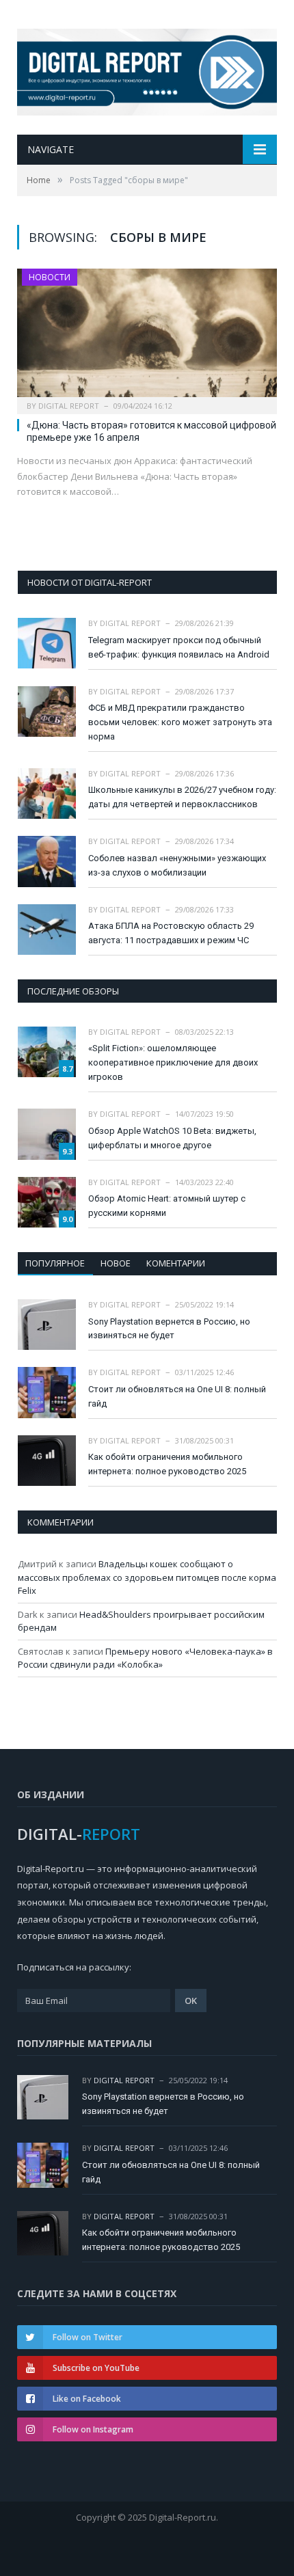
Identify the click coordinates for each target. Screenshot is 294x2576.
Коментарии (176, 1263)
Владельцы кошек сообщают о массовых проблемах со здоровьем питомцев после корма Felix (147, 1577)
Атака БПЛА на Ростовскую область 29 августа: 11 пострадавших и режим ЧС (171, 933)
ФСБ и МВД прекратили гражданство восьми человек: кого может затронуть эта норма (180, 722)
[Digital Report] (147, 69)
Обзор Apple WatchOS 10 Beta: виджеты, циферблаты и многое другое (172, 1138)
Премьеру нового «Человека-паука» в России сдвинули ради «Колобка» (145, 1658)
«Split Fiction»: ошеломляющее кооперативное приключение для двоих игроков (173, 1062)
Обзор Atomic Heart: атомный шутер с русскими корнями (167, 1206)
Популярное (55, 1263)
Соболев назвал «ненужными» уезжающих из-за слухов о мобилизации (177, 865)
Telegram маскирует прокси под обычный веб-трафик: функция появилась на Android (179, 647)
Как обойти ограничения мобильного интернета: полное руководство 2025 (167, 1464)
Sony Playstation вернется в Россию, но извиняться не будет (169, 1329)
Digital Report (69, 406)
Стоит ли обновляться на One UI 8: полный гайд (177, 1396)
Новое (116, 1263)
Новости (50, 277)
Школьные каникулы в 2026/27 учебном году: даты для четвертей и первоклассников (182, 797)
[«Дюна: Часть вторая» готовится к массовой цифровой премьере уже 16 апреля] (147, 337)
